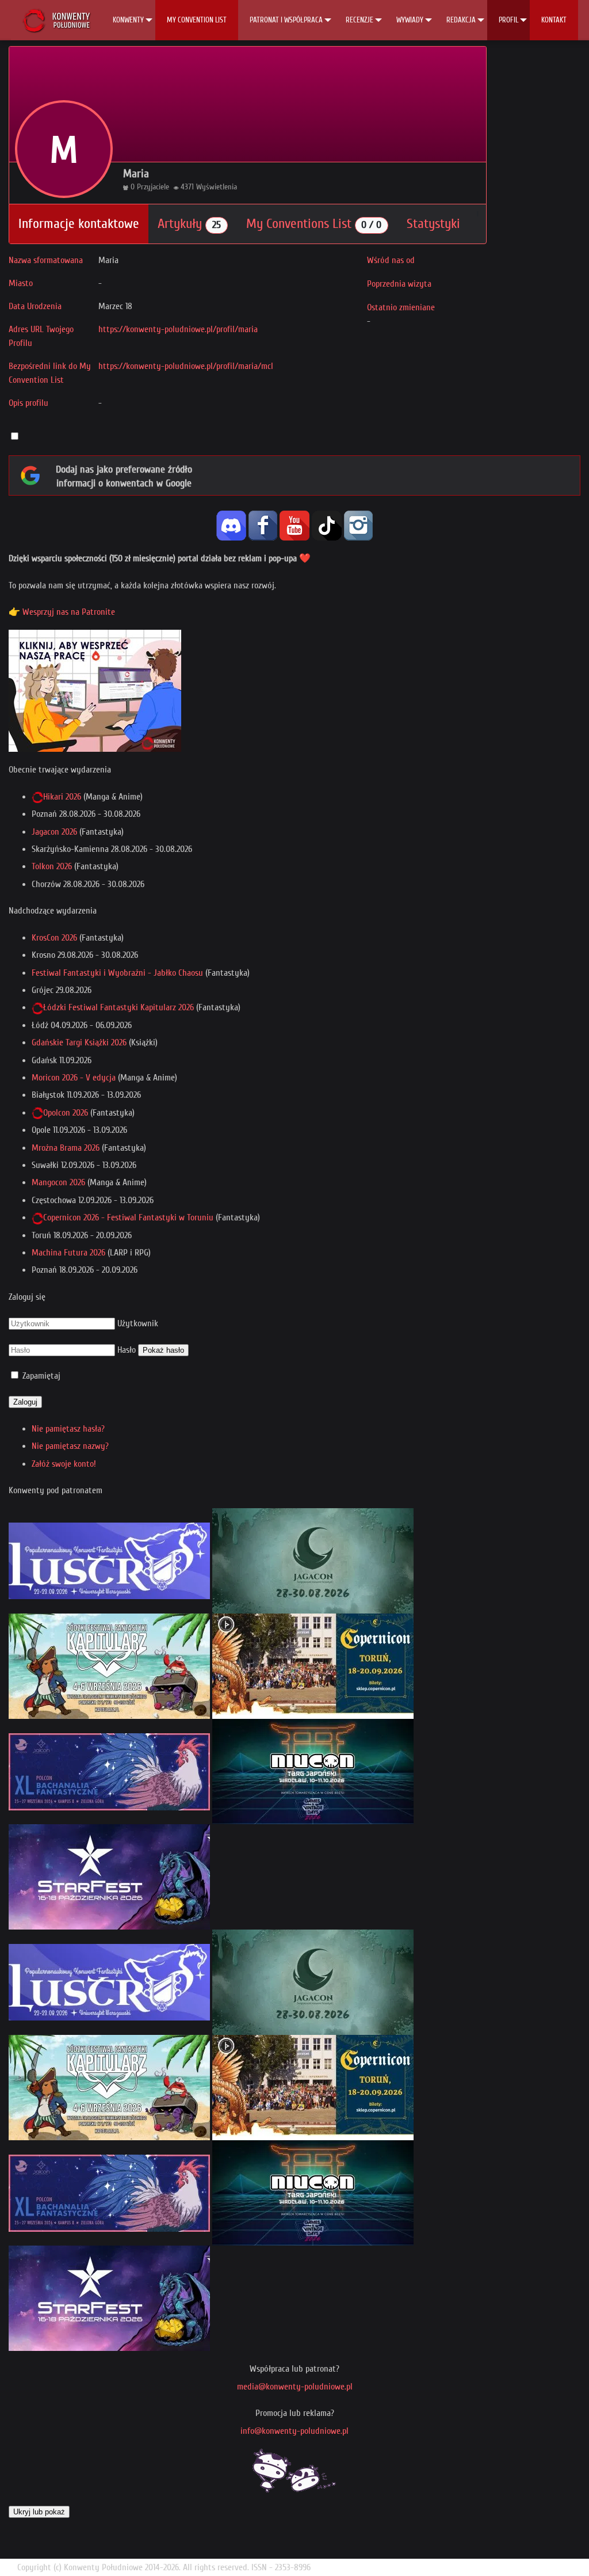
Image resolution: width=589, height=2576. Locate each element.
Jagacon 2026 (54, 832)
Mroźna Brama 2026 (66, 1148)
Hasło (127, 1350)
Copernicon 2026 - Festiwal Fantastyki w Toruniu (128, 1217)
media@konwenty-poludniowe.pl (295, 2387)
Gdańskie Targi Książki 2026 (79, 1042)
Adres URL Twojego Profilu (41, 336)
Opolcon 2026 (66, 1113)
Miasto (21, 283)
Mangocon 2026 (58, 1182)
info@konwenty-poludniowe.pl (294, 2431)
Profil (508, 20)
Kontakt (554, 20)
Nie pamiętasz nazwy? (70, 1446)
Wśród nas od (391, 260)
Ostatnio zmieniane (401, 307)
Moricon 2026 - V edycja (74, 1078)
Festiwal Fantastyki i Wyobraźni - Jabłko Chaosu (117, 973)
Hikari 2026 (62, 797)
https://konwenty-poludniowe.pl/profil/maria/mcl (186, 366)
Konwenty (128, 20)
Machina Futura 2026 (68, 1253)
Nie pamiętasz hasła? (68, 1429)
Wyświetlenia (217, 187)
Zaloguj (25, 1402)
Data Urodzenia (35, 306)
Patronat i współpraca (286, 20)
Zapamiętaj (41, 1376)
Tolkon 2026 (52, 866)
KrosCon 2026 (54, 938)
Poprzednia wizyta (399, 284)
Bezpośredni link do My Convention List (50, 373)
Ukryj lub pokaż (39, 2512)
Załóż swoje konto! (64, 1464)
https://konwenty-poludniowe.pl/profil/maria (178, 329)
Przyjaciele (153, 187)
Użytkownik (138, 1323)
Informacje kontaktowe (79, 224)
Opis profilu (28, 403)
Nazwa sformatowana (46, 260)
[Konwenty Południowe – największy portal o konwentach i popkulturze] (56, 20)
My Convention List (197, 20)
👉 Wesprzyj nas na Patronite (62, 612)
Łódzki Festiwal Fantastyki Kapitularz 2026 (118, 1007)
